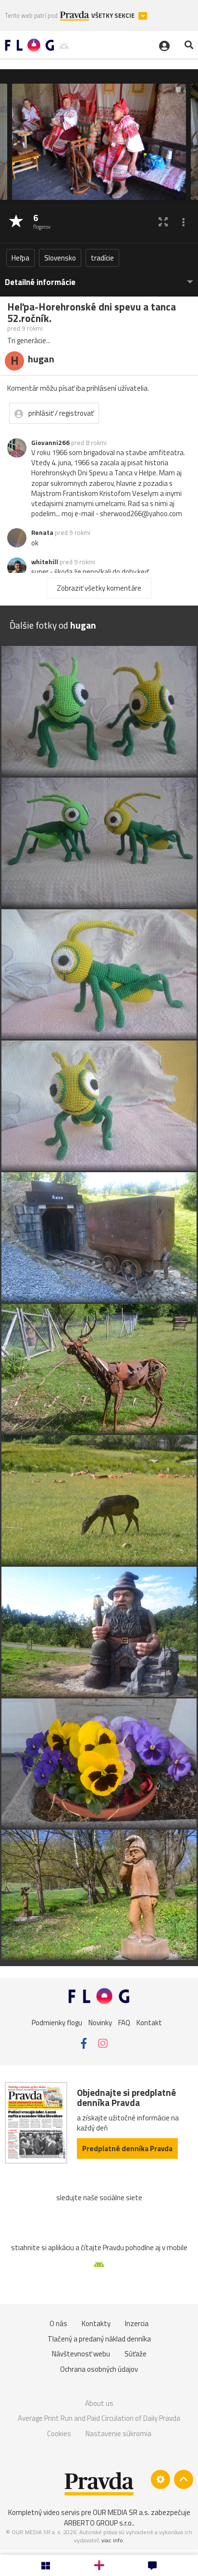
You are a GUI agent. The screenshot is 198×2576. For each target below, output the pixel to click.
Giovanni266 (50, 443)
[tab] (99, 278)
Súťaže (136, 2354)
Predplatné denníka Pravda (127, 2149)
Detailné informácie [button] (40, 282)
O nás (58, 2323)
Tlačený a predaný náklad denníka (99, 2339)
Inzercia (137, 2323)
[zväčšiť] (163, 222)
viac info (112, 2540)
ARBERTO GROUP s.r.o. (99, 2523)
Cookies (59, 2434)
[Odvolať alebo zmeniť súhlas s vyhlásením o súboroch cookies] (161, 2479)
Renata (42, 533)
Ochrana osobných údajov (99, 2369)
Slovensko (60, 258)
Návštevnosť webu (81, 2354)
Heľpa (20, 258)
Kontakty (96, 2323)
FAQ (124, 2023)
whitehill (45, 562)
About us (99, 2403)
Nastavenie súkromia (118, 2434)
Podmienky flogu (57, 2023)
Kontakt (149, 2023)
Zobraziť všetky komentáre (99, 588)
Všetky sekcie (114, 16)
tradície (102, 258)
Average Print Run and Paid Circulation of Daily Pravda (99, 2418)
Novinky (100, 2023)
